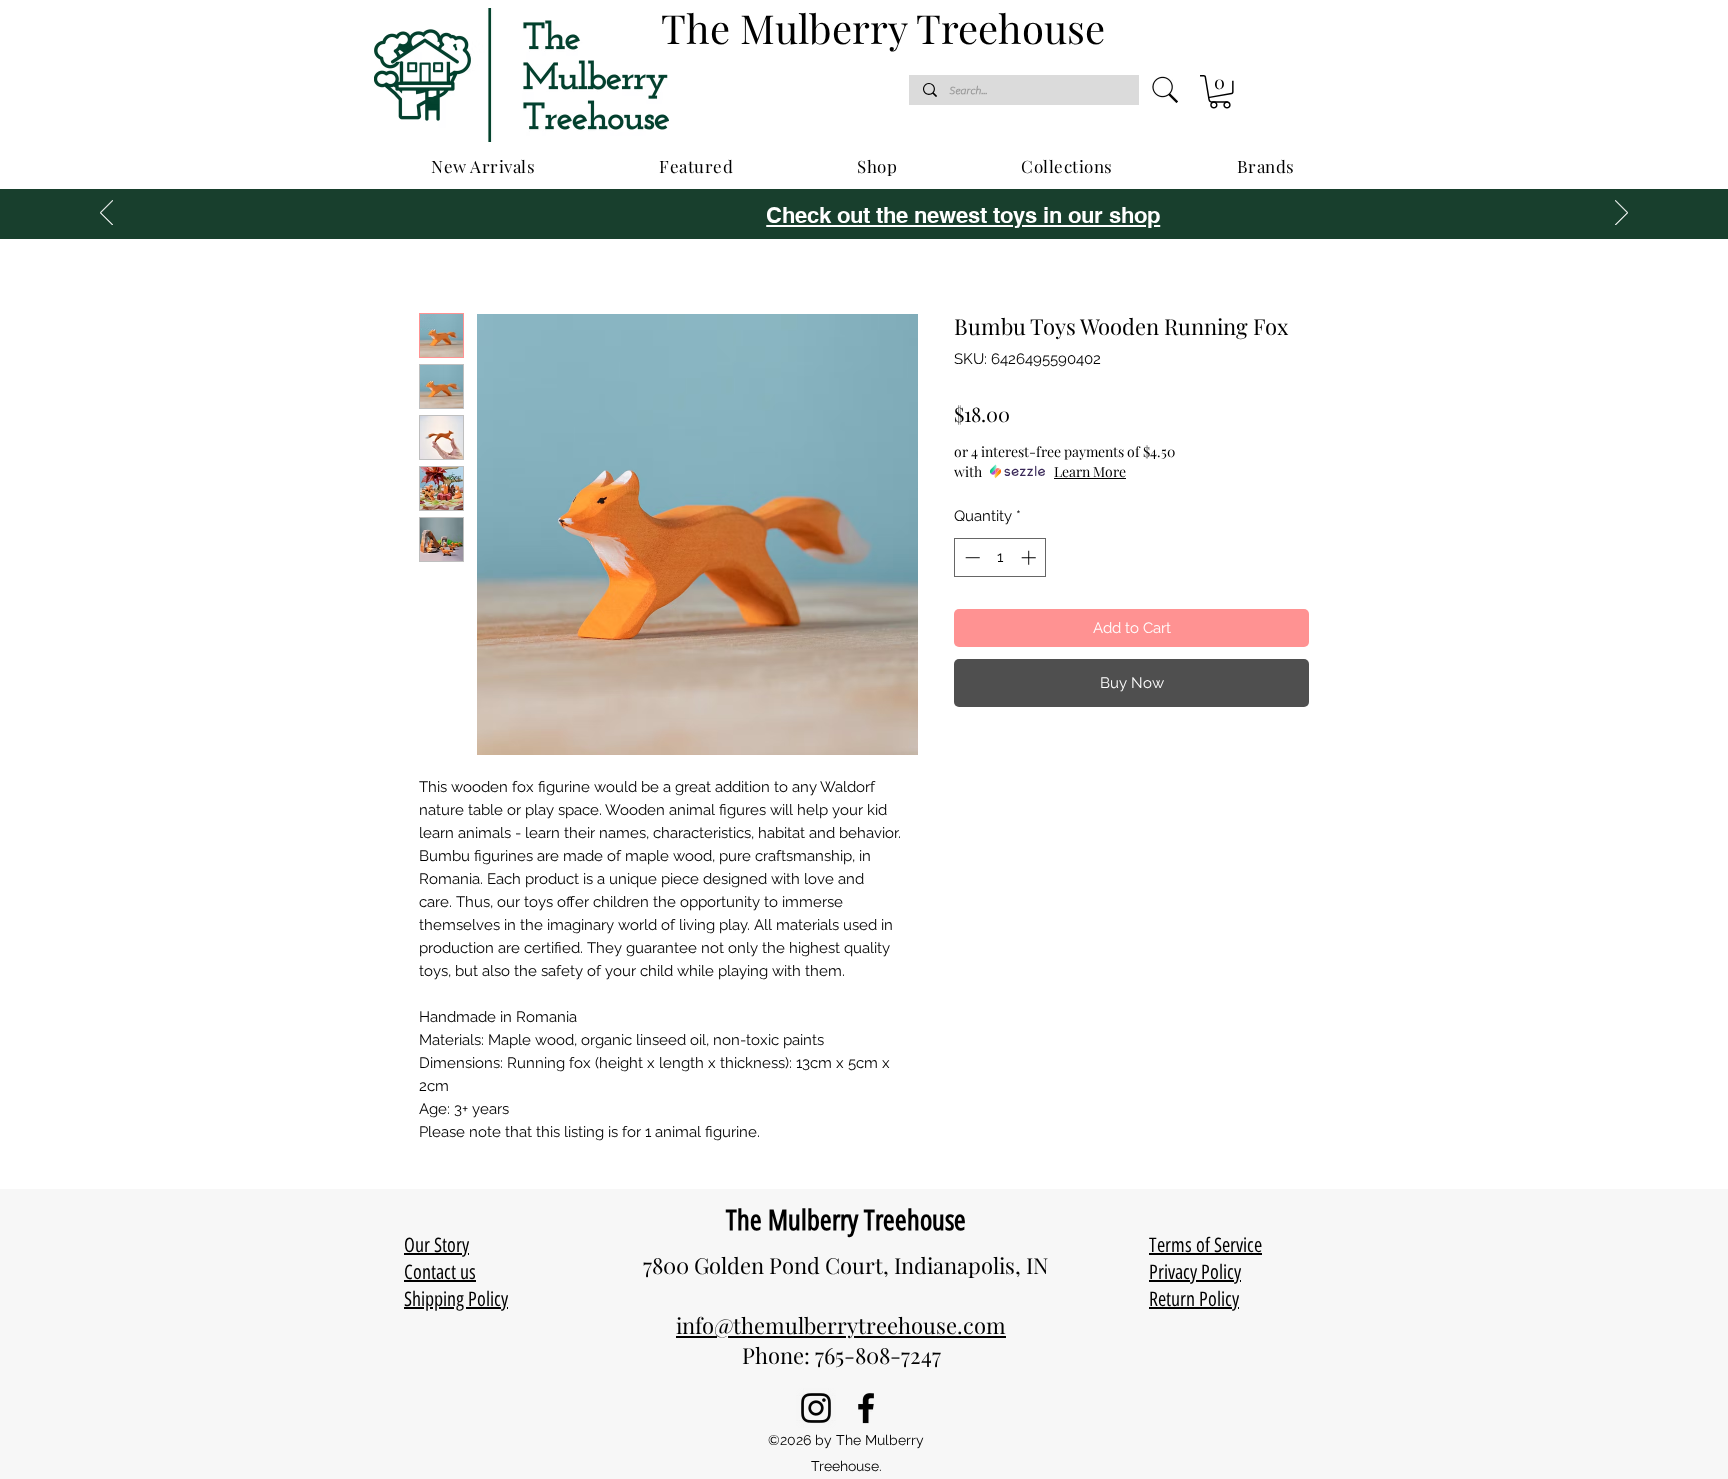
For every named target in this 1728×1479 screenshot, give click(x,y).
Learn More (1090, 471)
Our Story (436, 1245)
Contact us (440, 1272)
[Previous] (106, 214)
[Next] (1621, 214)
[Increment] (1030, 557)
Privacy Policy (1195, 1272)
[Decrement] (970, 557)
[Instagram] (816, 1408)
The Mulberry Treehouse (846, 1220)
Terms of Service (1205, 1245)
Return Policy (1194, 1299)
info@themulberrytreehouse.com (841, 1325)
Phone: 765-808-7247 (841, 1355)
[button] (1220, 92)
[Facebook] (866, 1408)
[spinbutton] (1000, 557)
